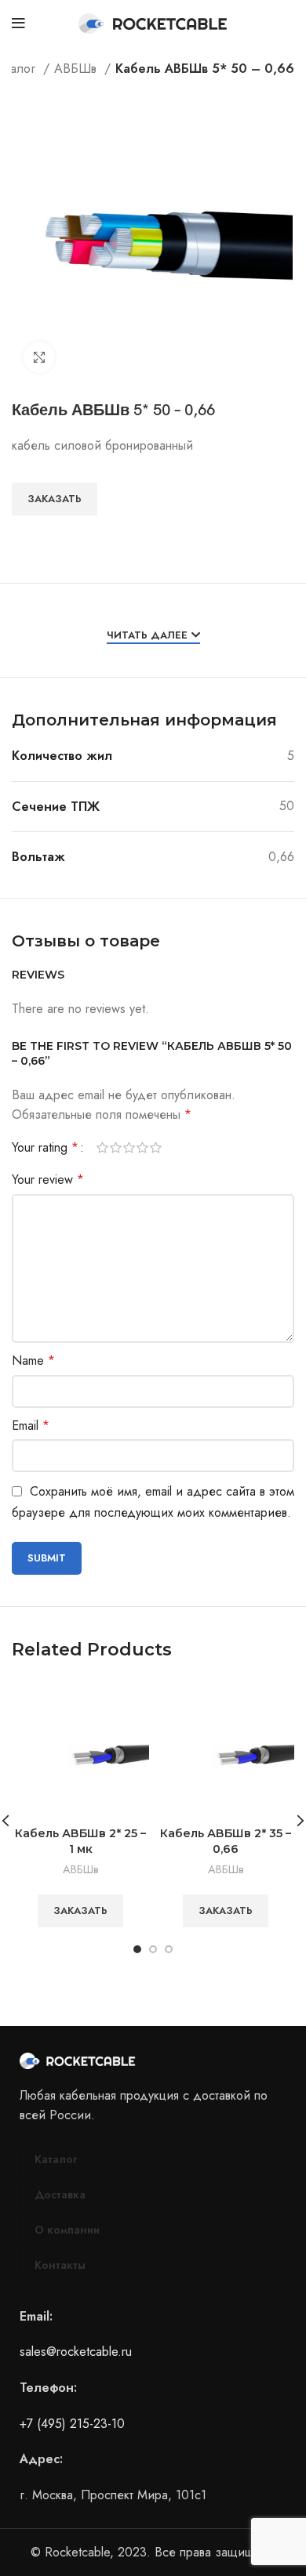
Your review (48, 1179)
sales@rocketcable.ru (76, 2352)
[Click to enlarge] (39, 357)
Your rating (45, 1148)
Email (31, 1425)
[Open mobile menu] (18, 24)
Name (33, 1360)
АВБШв (77, 69)
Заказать (55, 499)
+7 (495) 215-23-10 (72, 2424)
